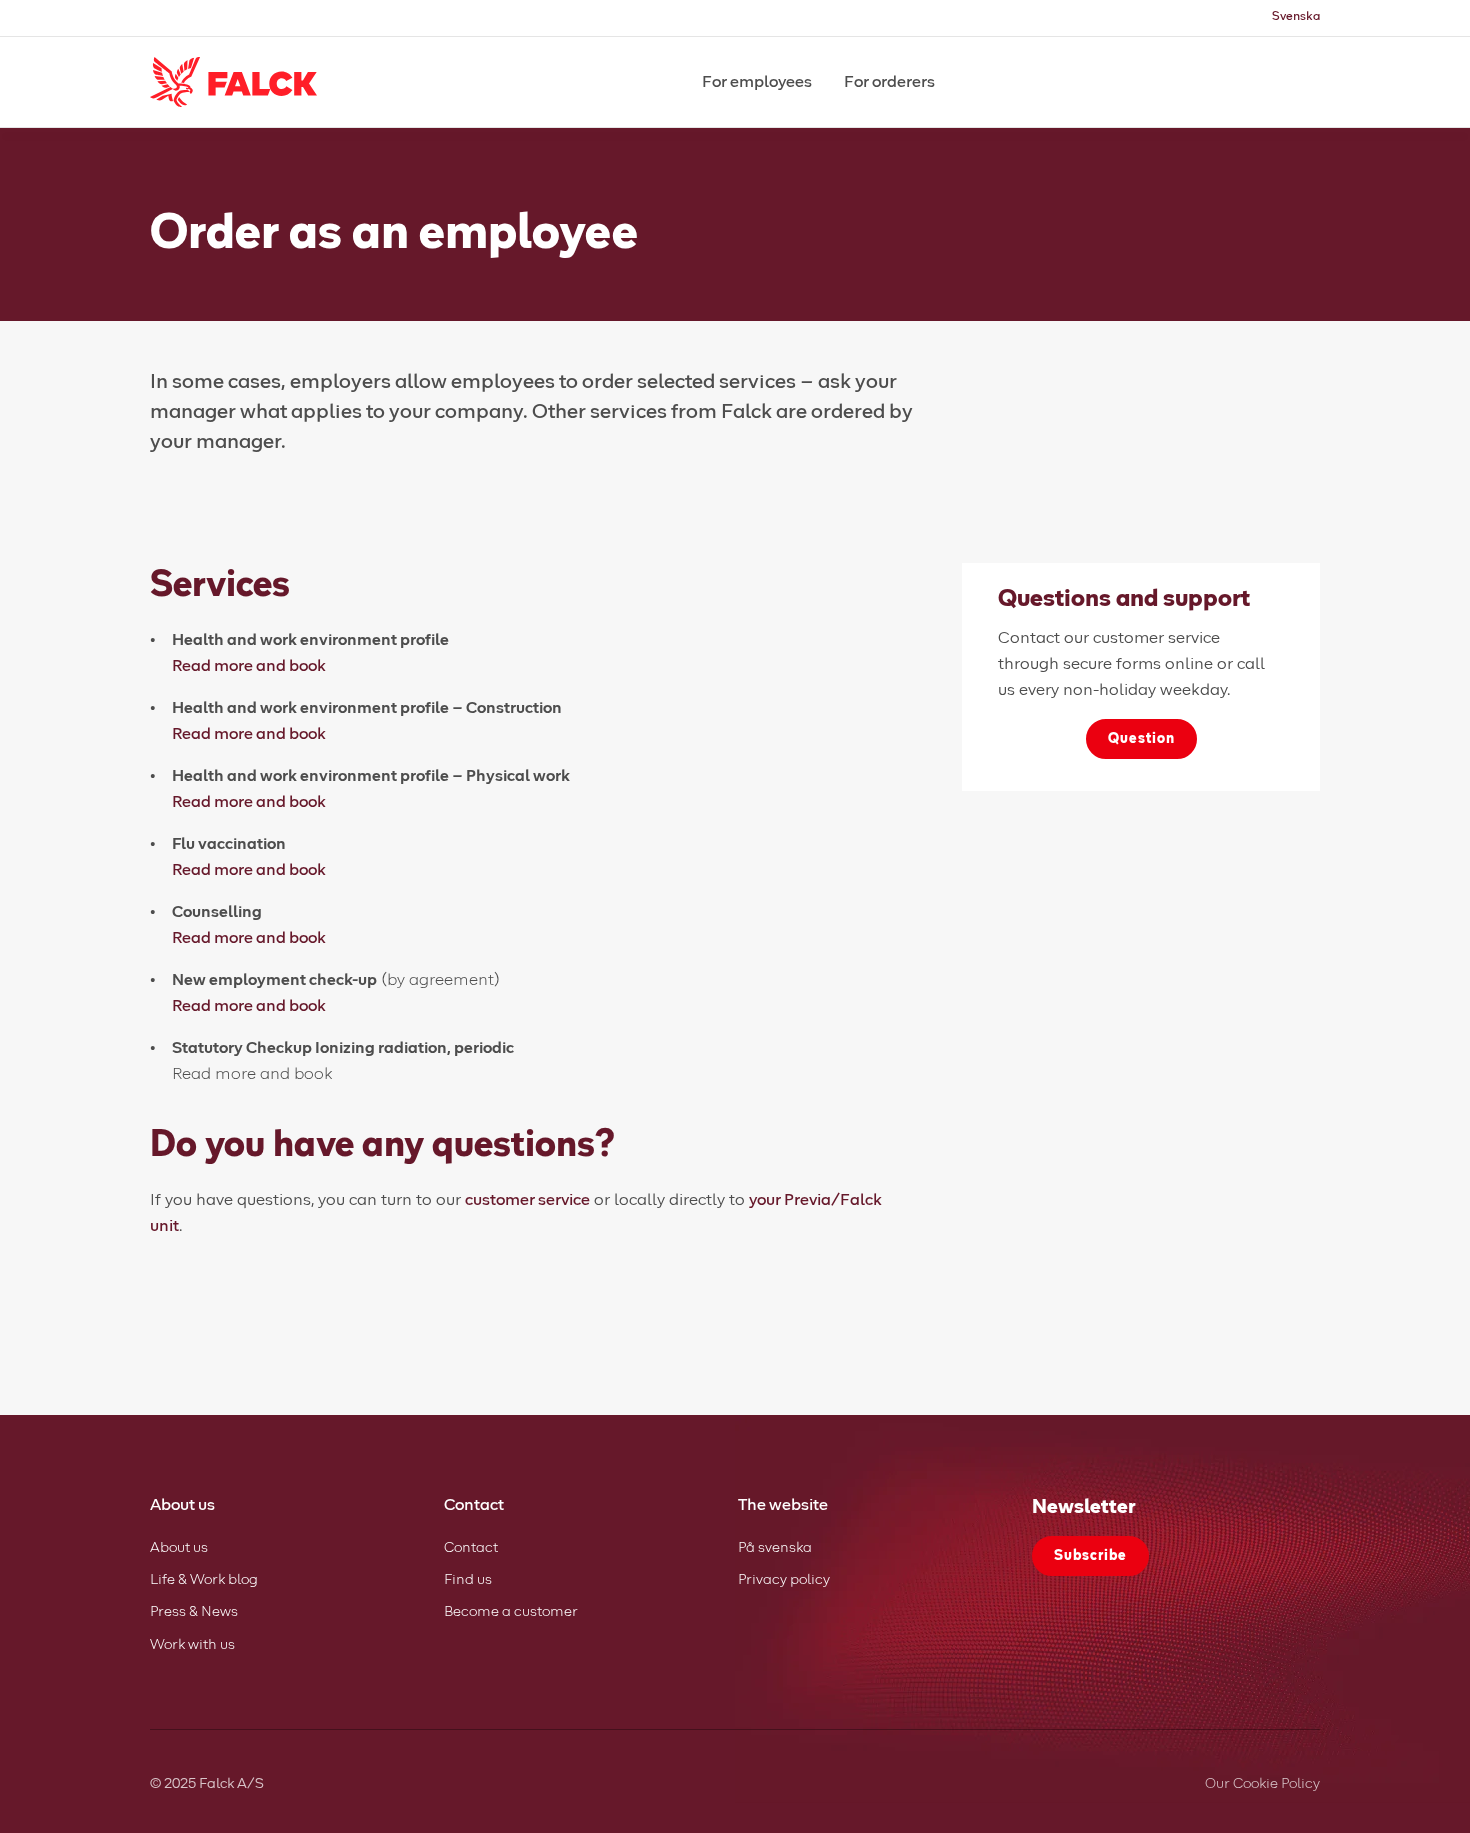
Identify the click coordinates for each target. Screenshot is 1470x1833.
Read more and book (249, 666)
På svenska (775, 1548)
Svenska (1296, 17)
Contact (471, 1548)
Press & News (194, 1612)
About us (179, 1548)
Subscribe (1090, 1556)
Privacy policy (784, 1580)
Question (1141, 739)
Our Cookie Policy (1262, 1784)
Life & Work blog (204, 1580)
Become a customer (511, 1612)
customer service (527, 1200)
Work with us (192, 1645)
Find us (468, 1580)
